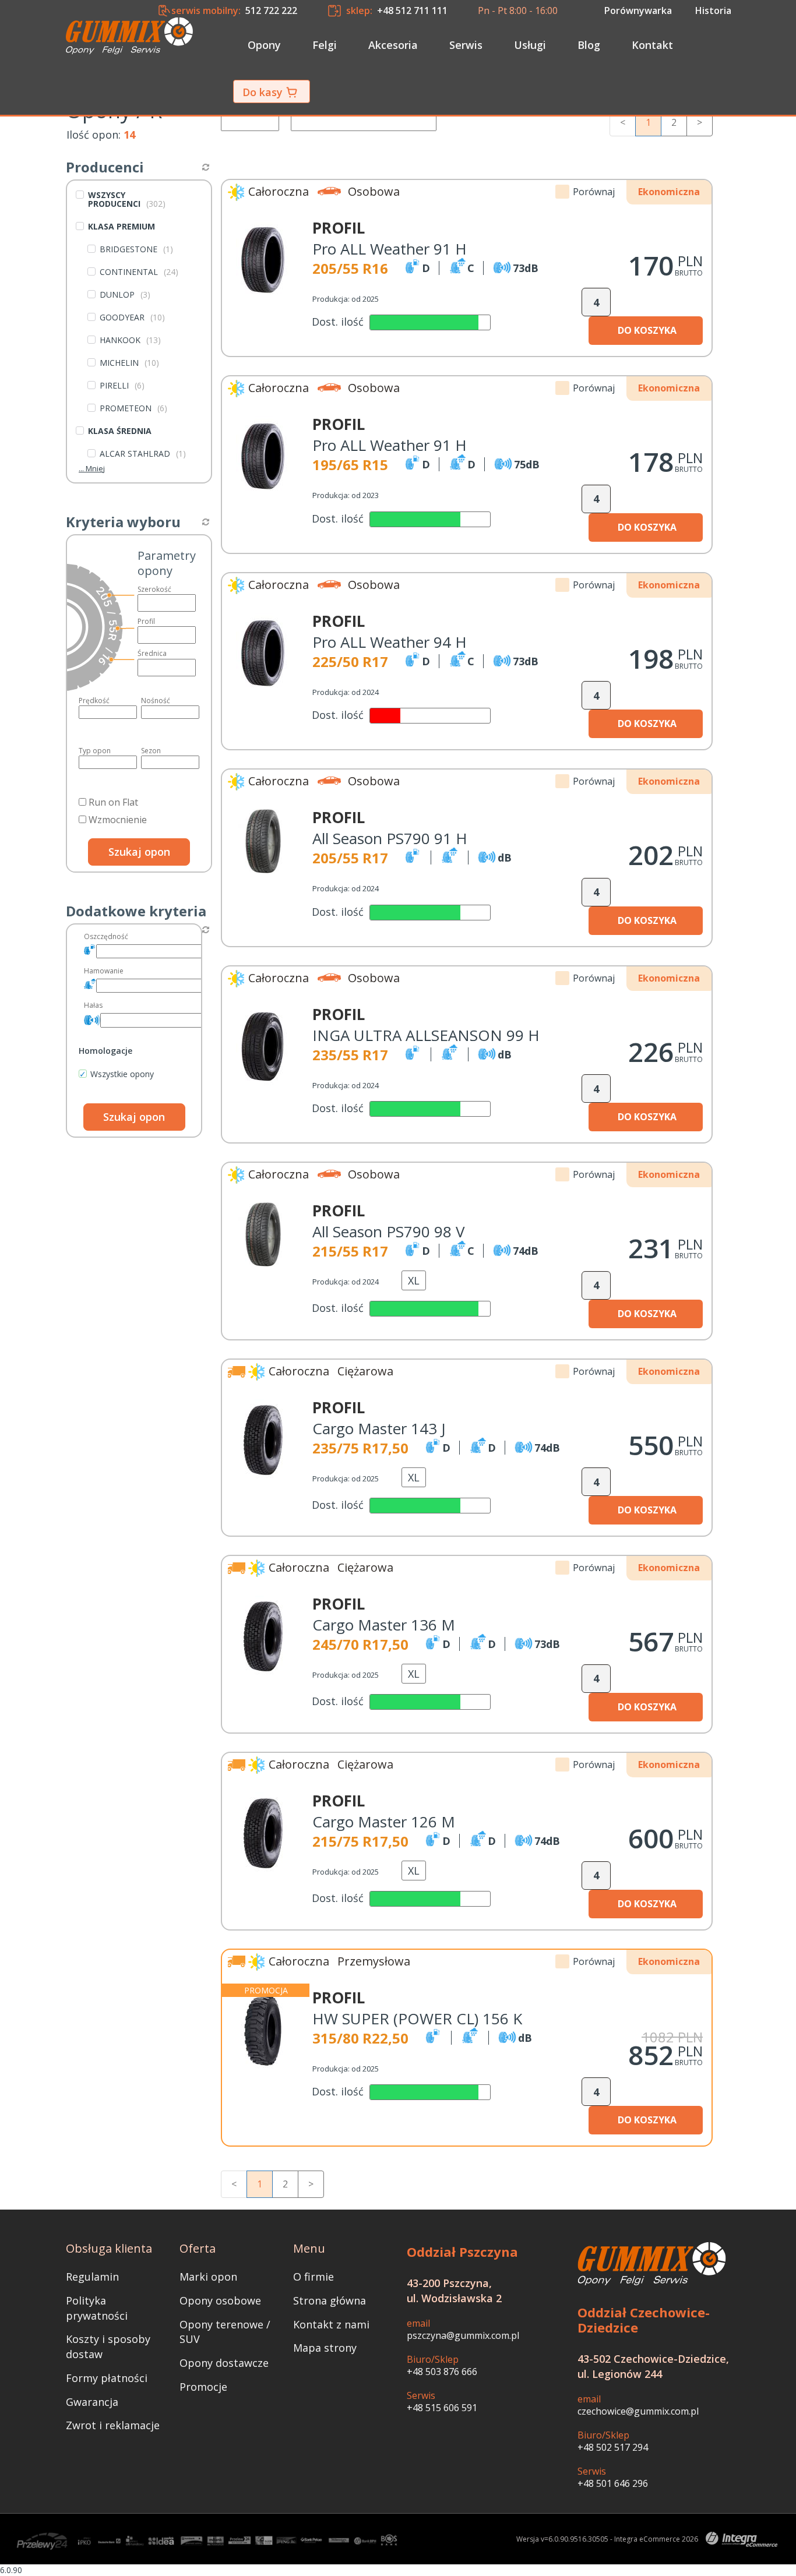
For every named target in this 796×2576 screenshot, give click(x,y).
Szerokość (154, 589)
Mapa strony (325, 2348)
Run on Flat (112, 802)
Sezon (151, 751)
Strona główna (330, 2300)
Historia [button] (713, 10)
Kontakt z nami (331, 2324)
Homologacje (105, 1051)
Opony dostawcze (224, 2363)
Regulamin (92, 2277)
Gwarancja (92, 2402)
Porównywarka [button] (638, 10)
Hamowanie (104, 971)
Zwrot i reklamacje (113, 2425)
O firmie (314, 2277)
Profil (146, 621)
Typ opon (95, 751)
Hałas (93, 1005)
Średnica (152, 653)
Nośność (156, 701)
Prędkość (94, 701)
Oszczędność (106, 936)
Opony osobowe (220, 2300)
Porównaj (594, 192)
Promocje (203, 2387)
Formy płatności (107, 2378)
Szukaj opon (139, 852)
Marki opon (208, 2277)
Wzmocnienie (117, 820)
